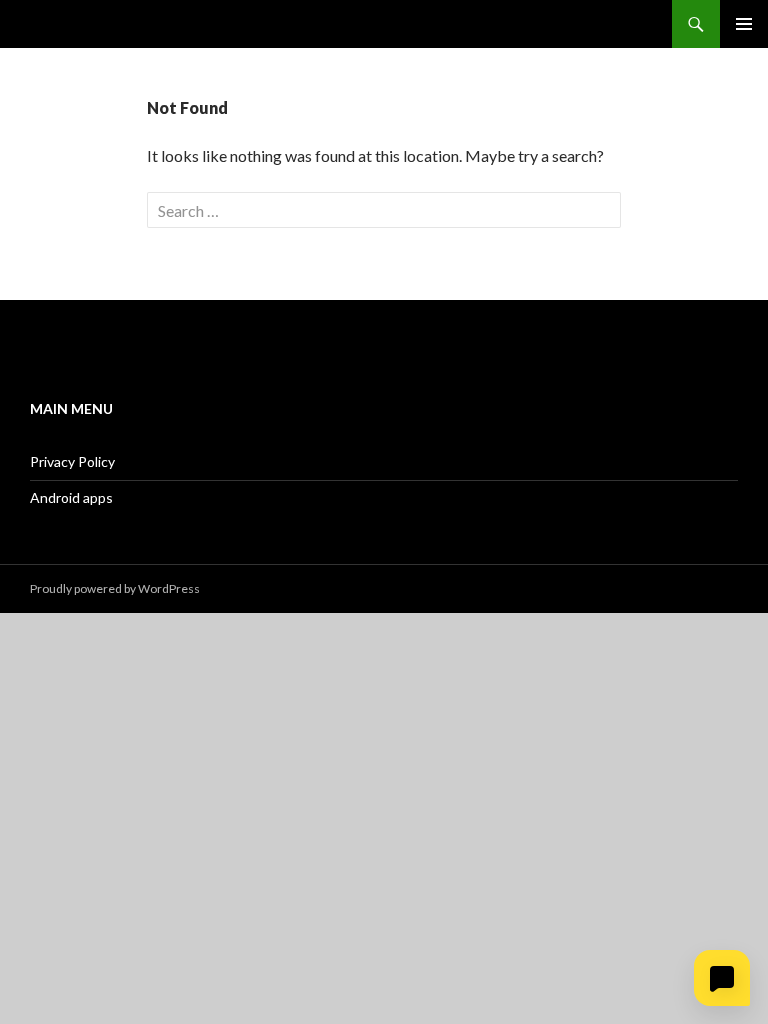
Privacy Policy (72, 461)
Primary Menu (744, 24)
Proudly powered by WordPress (115, 588)
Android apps (71, 497)
